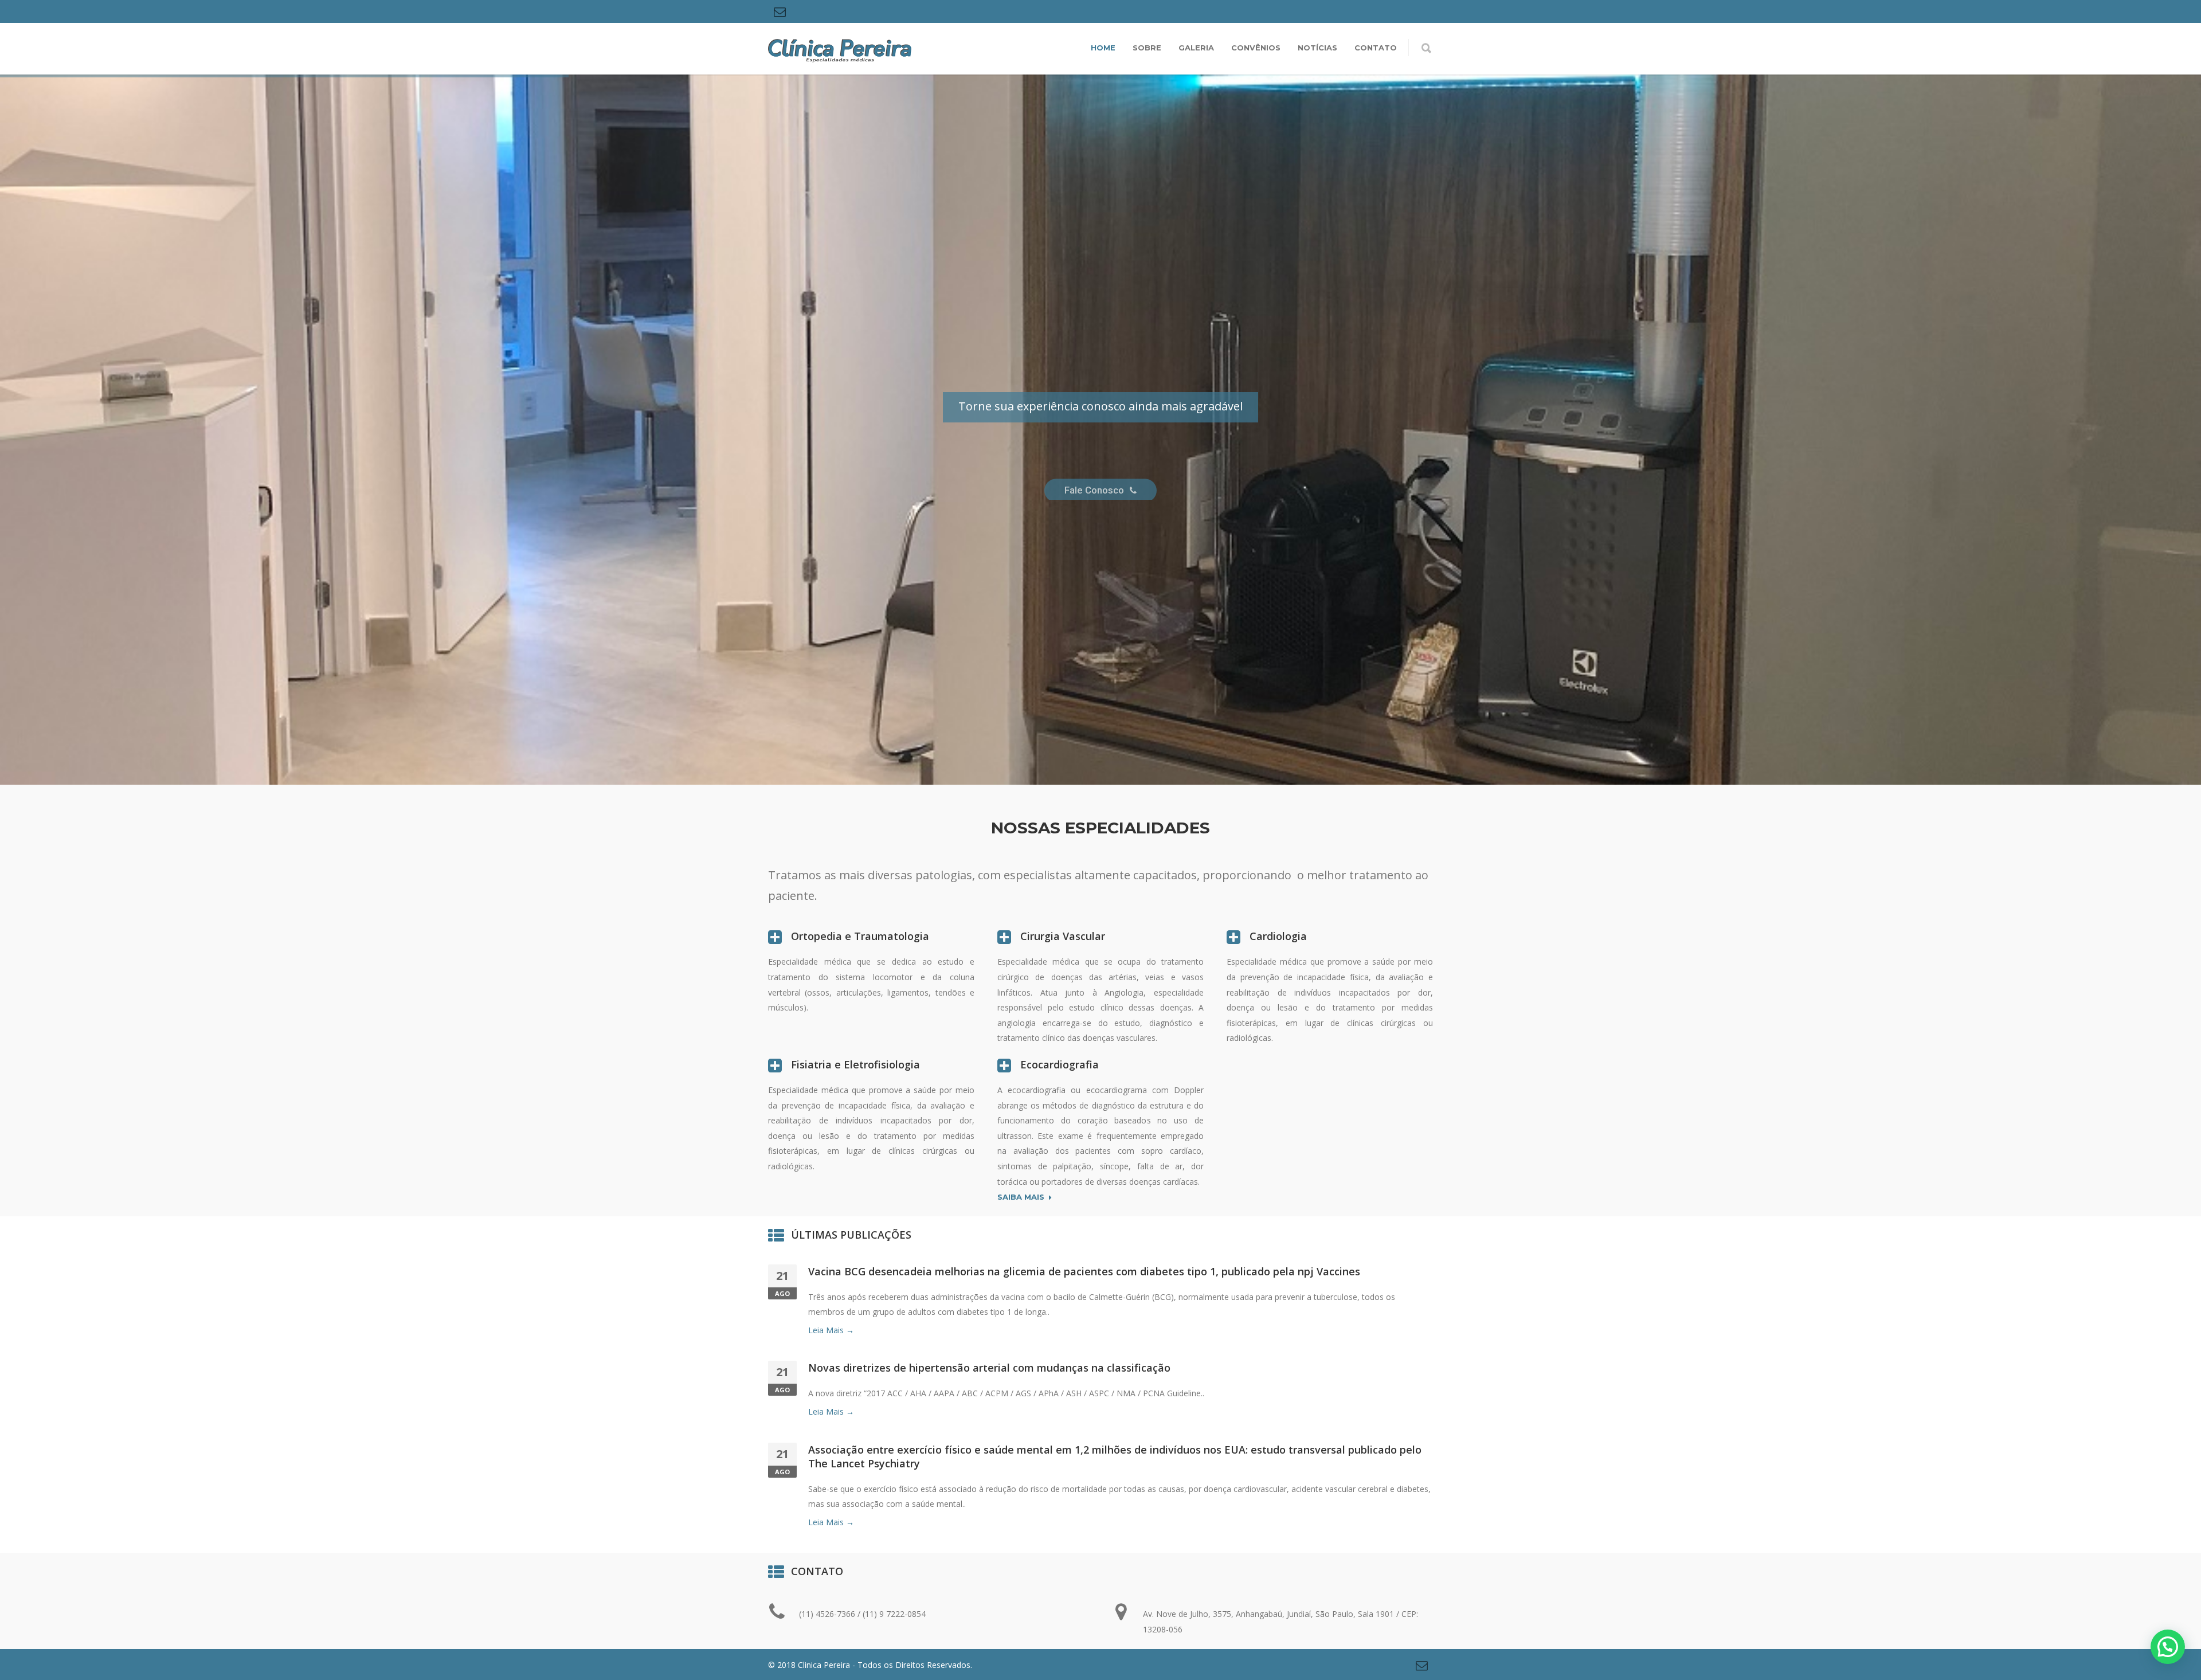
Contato (1376, 48)
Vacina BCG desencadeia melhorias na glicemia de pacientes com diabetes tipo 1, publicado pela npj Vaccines (1084, 1271)
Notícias (1317, 48)
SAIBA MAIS (1021, 1197)
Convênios (1256, 48)
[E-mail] (780, 11)
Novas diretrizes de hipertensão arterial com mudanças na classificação (989, 1368)
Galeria (1196, 48)
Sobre (1147, 48)
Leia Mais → (831, 1330)
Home (1103, 48)
